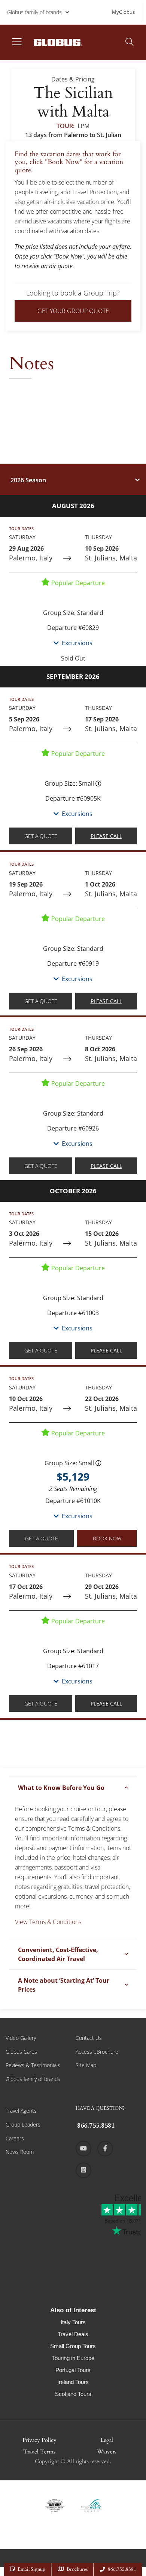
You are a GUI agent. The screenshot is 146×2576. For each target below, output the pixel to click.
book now (107, 1538)
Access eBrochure (97, 2052)
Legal (107, 2440)
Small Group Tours (73, 2346)
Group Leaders (23, 2124)
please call (106, 836)
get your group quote (73, 311)
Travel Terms (39, 2452)
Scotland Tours (73, 2394)
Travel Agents (21, 2111)
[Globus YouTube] (83, 2149)
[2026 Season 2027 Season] (73, 479)
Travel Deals (73, 2334)
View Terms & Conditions (48, 1922)
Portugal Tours (73, 2370)
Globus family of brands (34, 12)
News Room (20, 2152)
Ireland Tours (73, 2382)
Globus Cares (21, 2052)
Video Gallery (21, 2038)
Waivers (107, 2452)
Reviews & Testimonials (33, 2065)
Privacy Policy (39, 2440)
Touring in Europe (73, 2358)
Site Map (86, 2065)
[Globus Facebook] (105, 2149)
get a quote (41, 836)
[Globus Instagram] (83, 2170)
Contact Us (89, 2038)
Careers (15, 2138)
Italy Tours (73, 2322)
